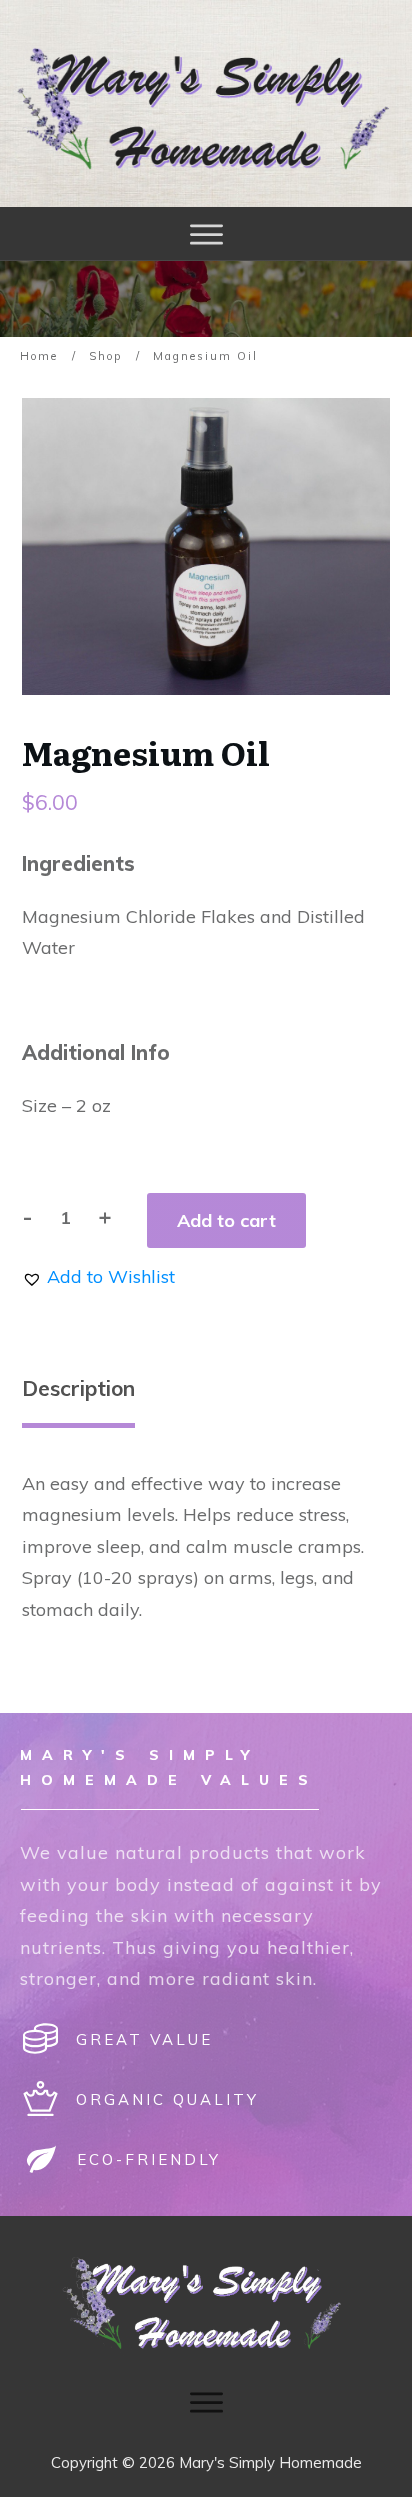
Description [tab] (78, 1388)
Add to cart (226, 1220)
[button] (98, 1276)
